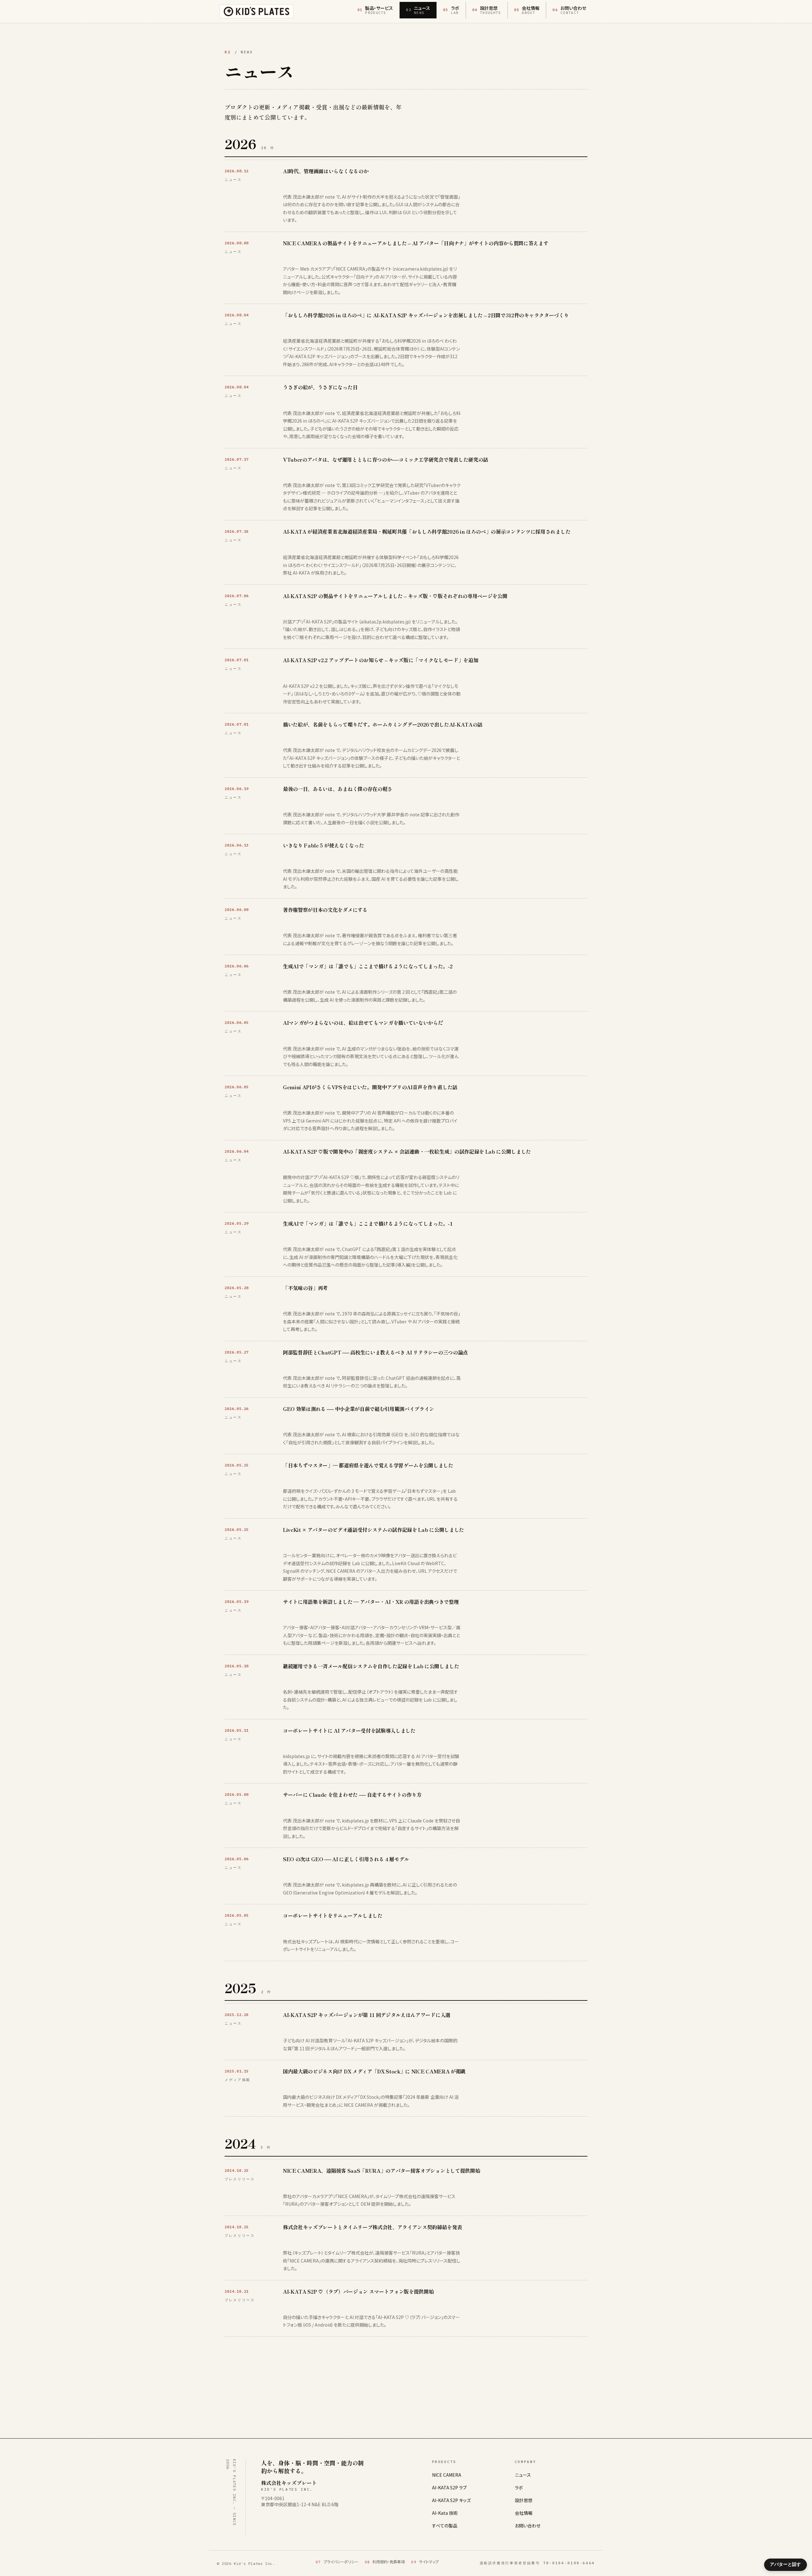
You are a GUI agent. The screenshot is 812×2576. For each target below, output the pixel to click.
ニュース (523, 2475)
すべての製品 (445, 2526)
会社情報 (524, 2513)
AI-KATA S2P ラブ (449, 2487)
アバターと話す (785, 2564)
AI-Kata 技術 (445, 2513)
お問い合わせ (528, 2526)
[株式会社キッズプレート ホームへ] (256, 11)
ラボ (519, 2487)
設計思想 (524, 2500)
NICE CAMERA (447, 2475)
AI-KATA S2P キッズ (451, 2500)
